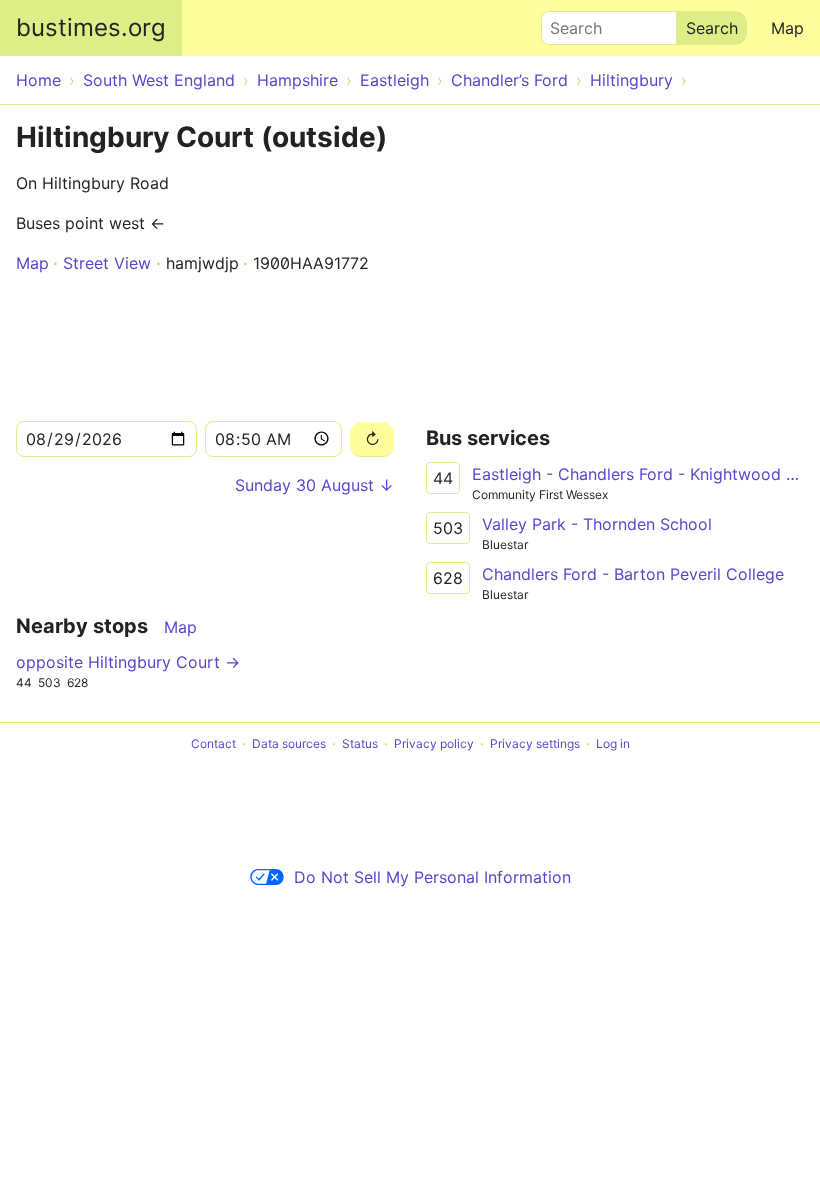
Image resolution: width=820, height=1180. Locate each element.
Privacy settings (535, 743)
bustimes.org (91, 27)
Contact (213, 743)
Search (567, 23)
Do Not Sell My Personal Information (432, 877)
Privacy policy (434, 743)
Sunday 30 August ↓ (314, 485)
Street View (107, 263)
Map (787, 28)
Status (360, 743)
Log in (613, 743)
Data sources (289, 743)
